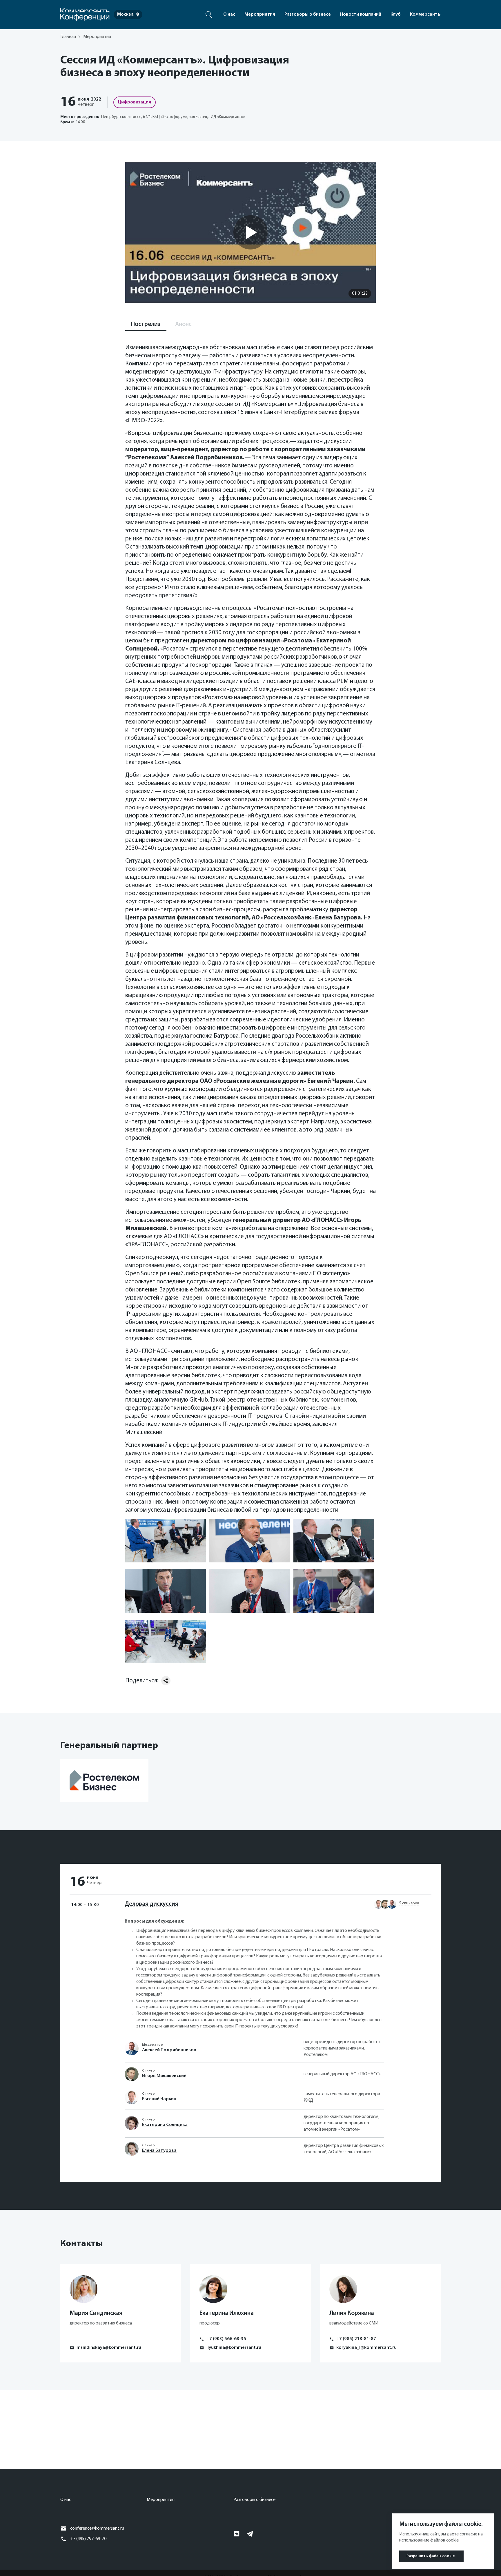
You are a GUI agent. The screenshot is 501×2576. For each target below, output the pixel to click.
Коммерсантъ (425, 14)
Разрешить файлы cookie (431, 2556)
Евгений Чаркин (159, 2099)
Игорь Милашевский (164, 2076)
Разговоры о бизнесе (308, 14)
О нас (229, 14)
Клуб (396, 14)
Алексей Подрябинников (169, 2050)
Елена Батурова (159, 2151)
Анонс (183, 324)
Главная (68, 37)
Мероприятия (260, 14)
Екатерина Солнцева (165, 2125)
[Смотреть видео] (251, 232)
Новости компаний (361, 14)
